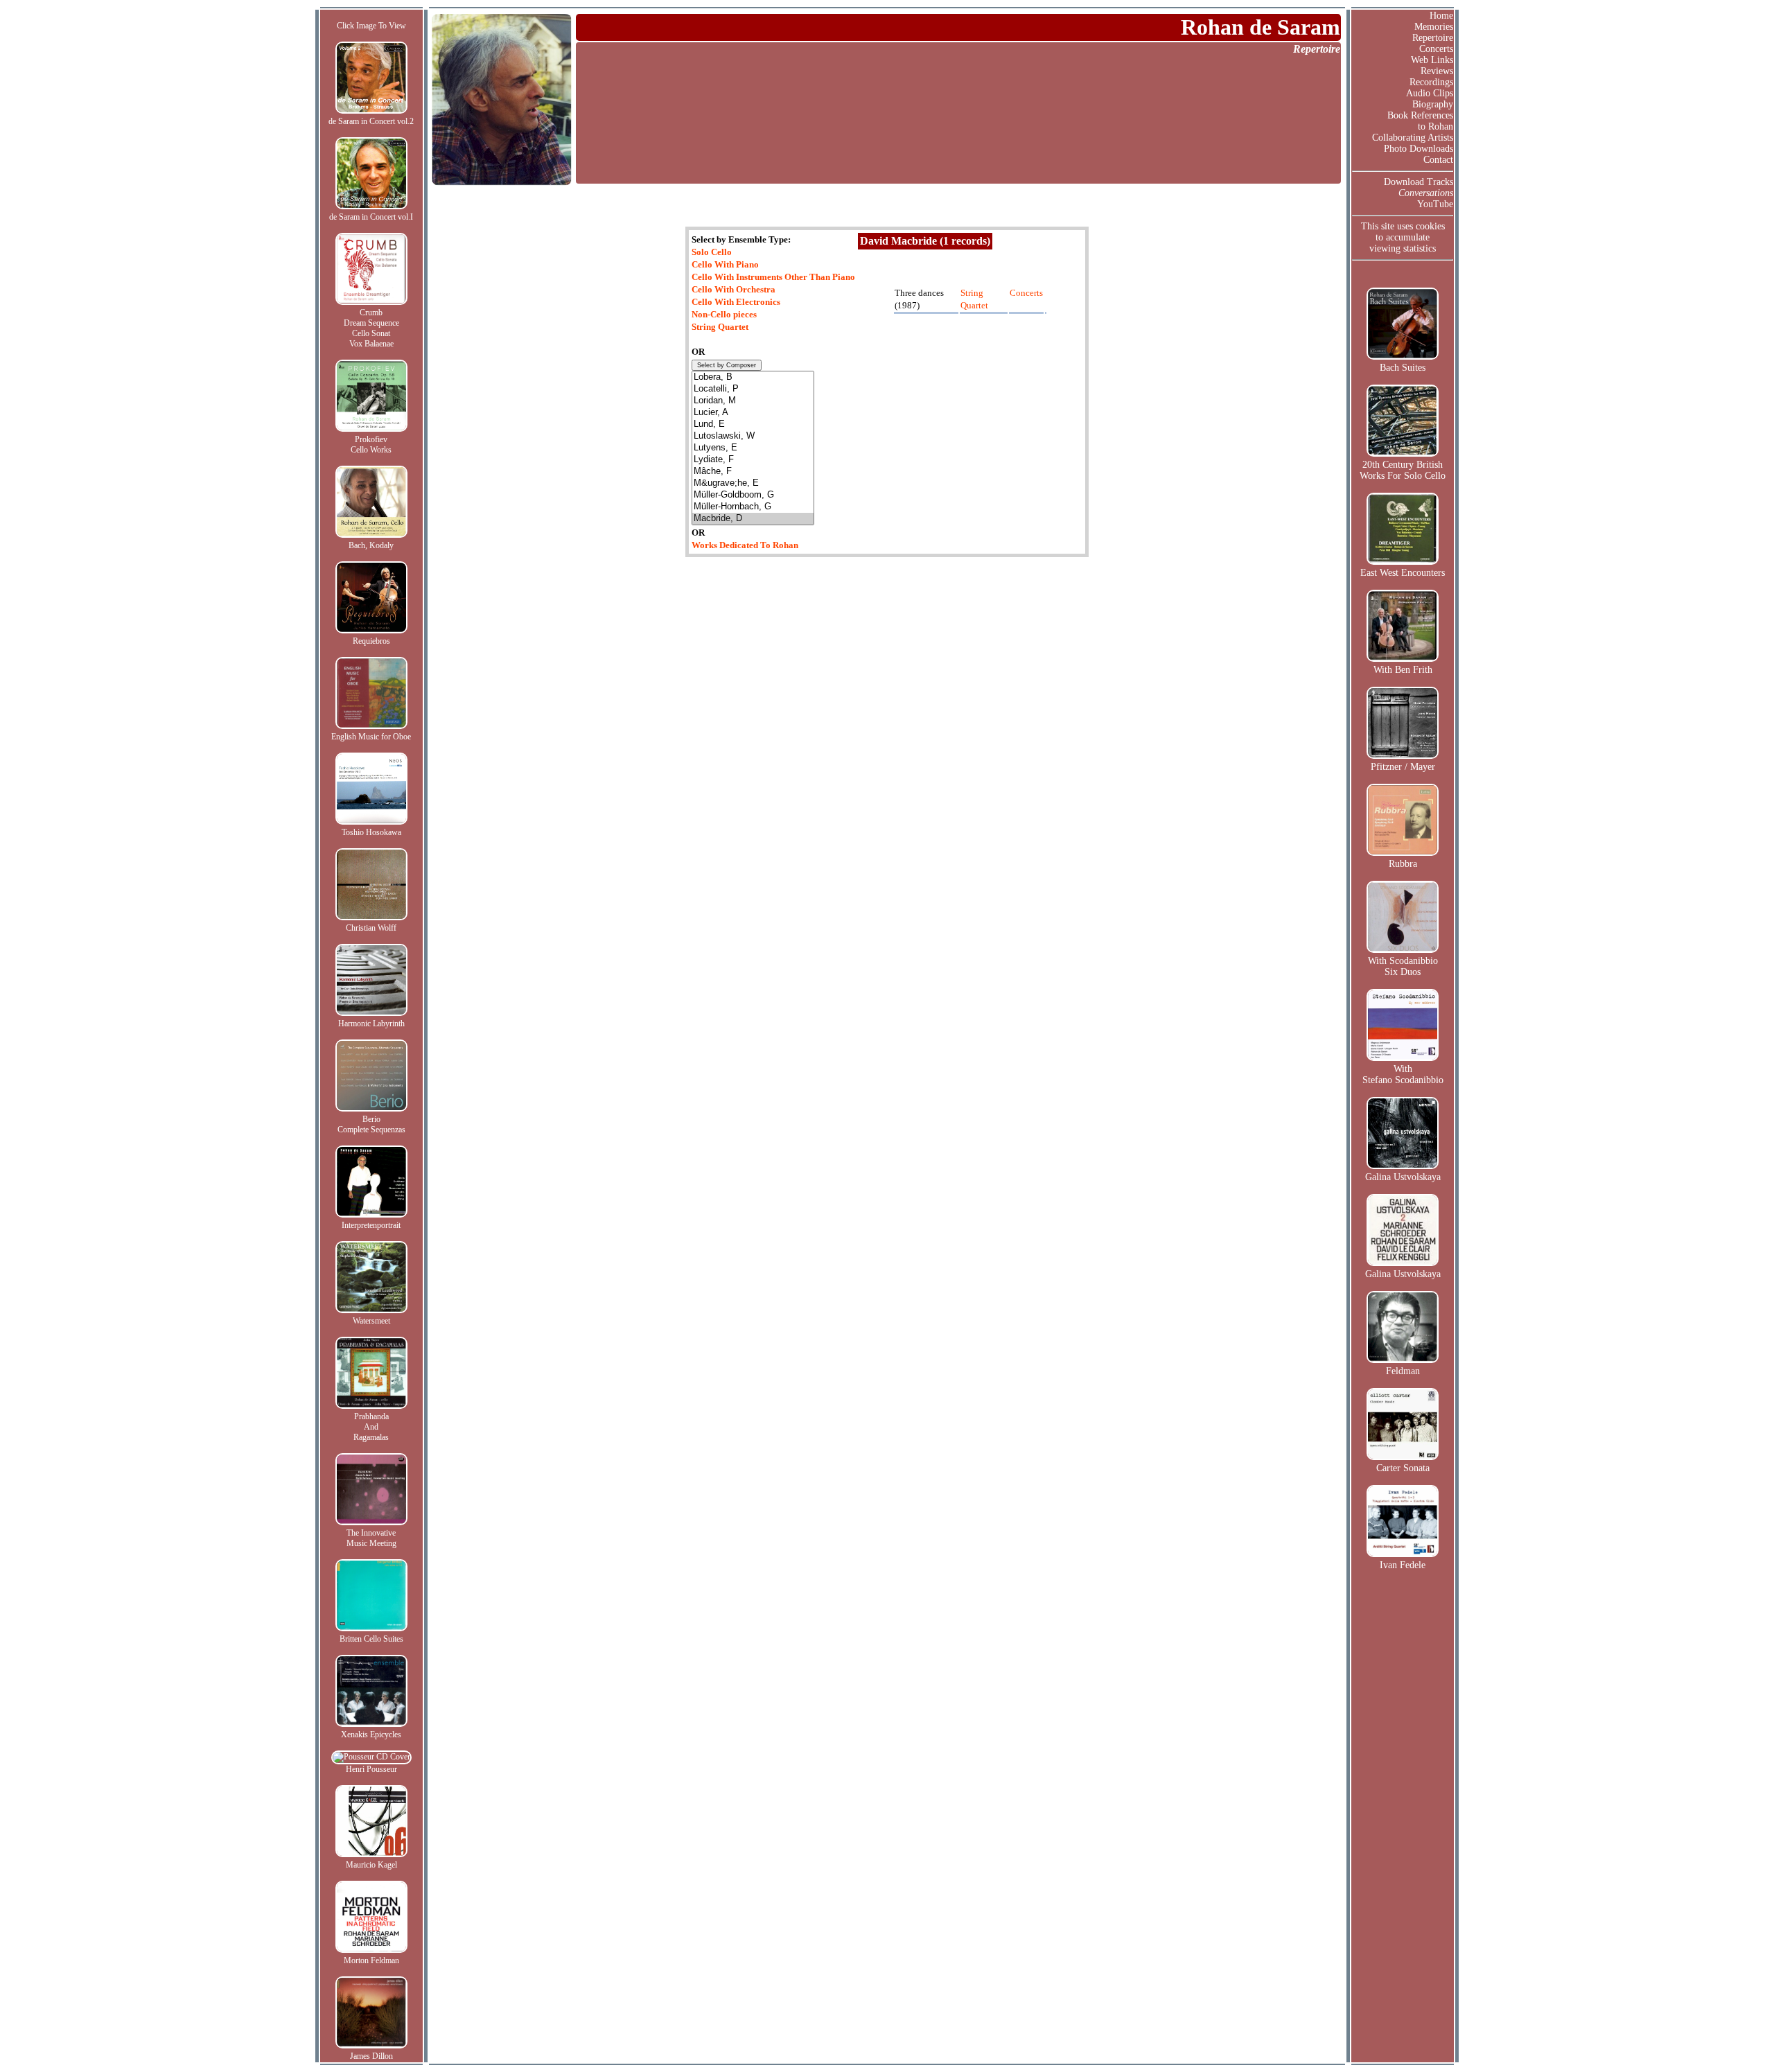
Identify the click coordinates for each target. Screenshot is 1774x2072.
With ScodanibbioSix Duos (1403, 966)
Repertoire (1433, 38)
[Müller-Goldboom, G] (753, 495)
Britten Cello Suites (371, 1639)
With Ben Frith (1403, 670)
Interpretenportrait (371, 1225)
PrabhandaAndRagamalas (371, 1427)
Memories (1434, 27)
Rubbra (1403, 864)
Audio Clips (1430, 93)
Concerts (1436, 49)
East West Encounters (1403, 573)
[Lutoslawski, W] (753, 436)
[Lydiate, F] (753, 460)
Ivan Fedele (1403, 1565)
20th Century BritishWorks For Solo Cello (1403, 470)
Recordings (1431, 82)
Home (1441, 16)
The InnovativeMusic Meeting (371, 1538)
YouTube (1435, 204)
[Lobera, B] (753, 377)
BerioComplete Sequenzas (371, 1124)
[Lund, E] (753, 424)
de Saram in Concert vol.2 (371, 121)
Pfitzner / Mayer (1403, 767)
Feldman (1403, 1371)
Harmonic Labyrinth (371, 1024)
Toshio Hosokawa (371, 832)
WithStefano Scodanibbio (1403, 1074)
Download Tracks (1419, 182)
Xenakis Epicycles (371, 1735)
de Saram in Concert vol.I (371, 217)
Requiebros (371, 641)
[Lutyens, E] (753, 448)
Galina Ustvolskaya (1403, 1177)
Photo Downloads (1419, 149)
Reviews (1437, 71)
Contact (1438, 160)
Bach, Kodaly (371, 545)
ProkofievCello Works (371, 445)
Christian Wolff (371, 928)
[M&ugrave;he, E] (753, 483)
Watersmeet (371, 1321)
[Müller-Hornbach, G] (753, 507)
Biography (1433, 104)
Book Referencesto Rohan (1420, 121)
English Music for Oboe (371, 737)
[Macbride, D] (753, 519)
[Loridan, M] (753, 401)
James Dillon (371, 2056)
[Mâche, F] (753, 472)
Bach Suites (1403, 368)
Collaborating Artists (1413, 138)
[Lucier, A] (753, 413)
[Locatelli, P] (753, 389)
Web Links (1432, 60)
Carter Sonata (1403, 1468)
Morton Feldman (371, 1960)
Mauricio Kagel (371, 1865)
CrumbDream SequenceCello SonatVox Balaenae (371, 328)
